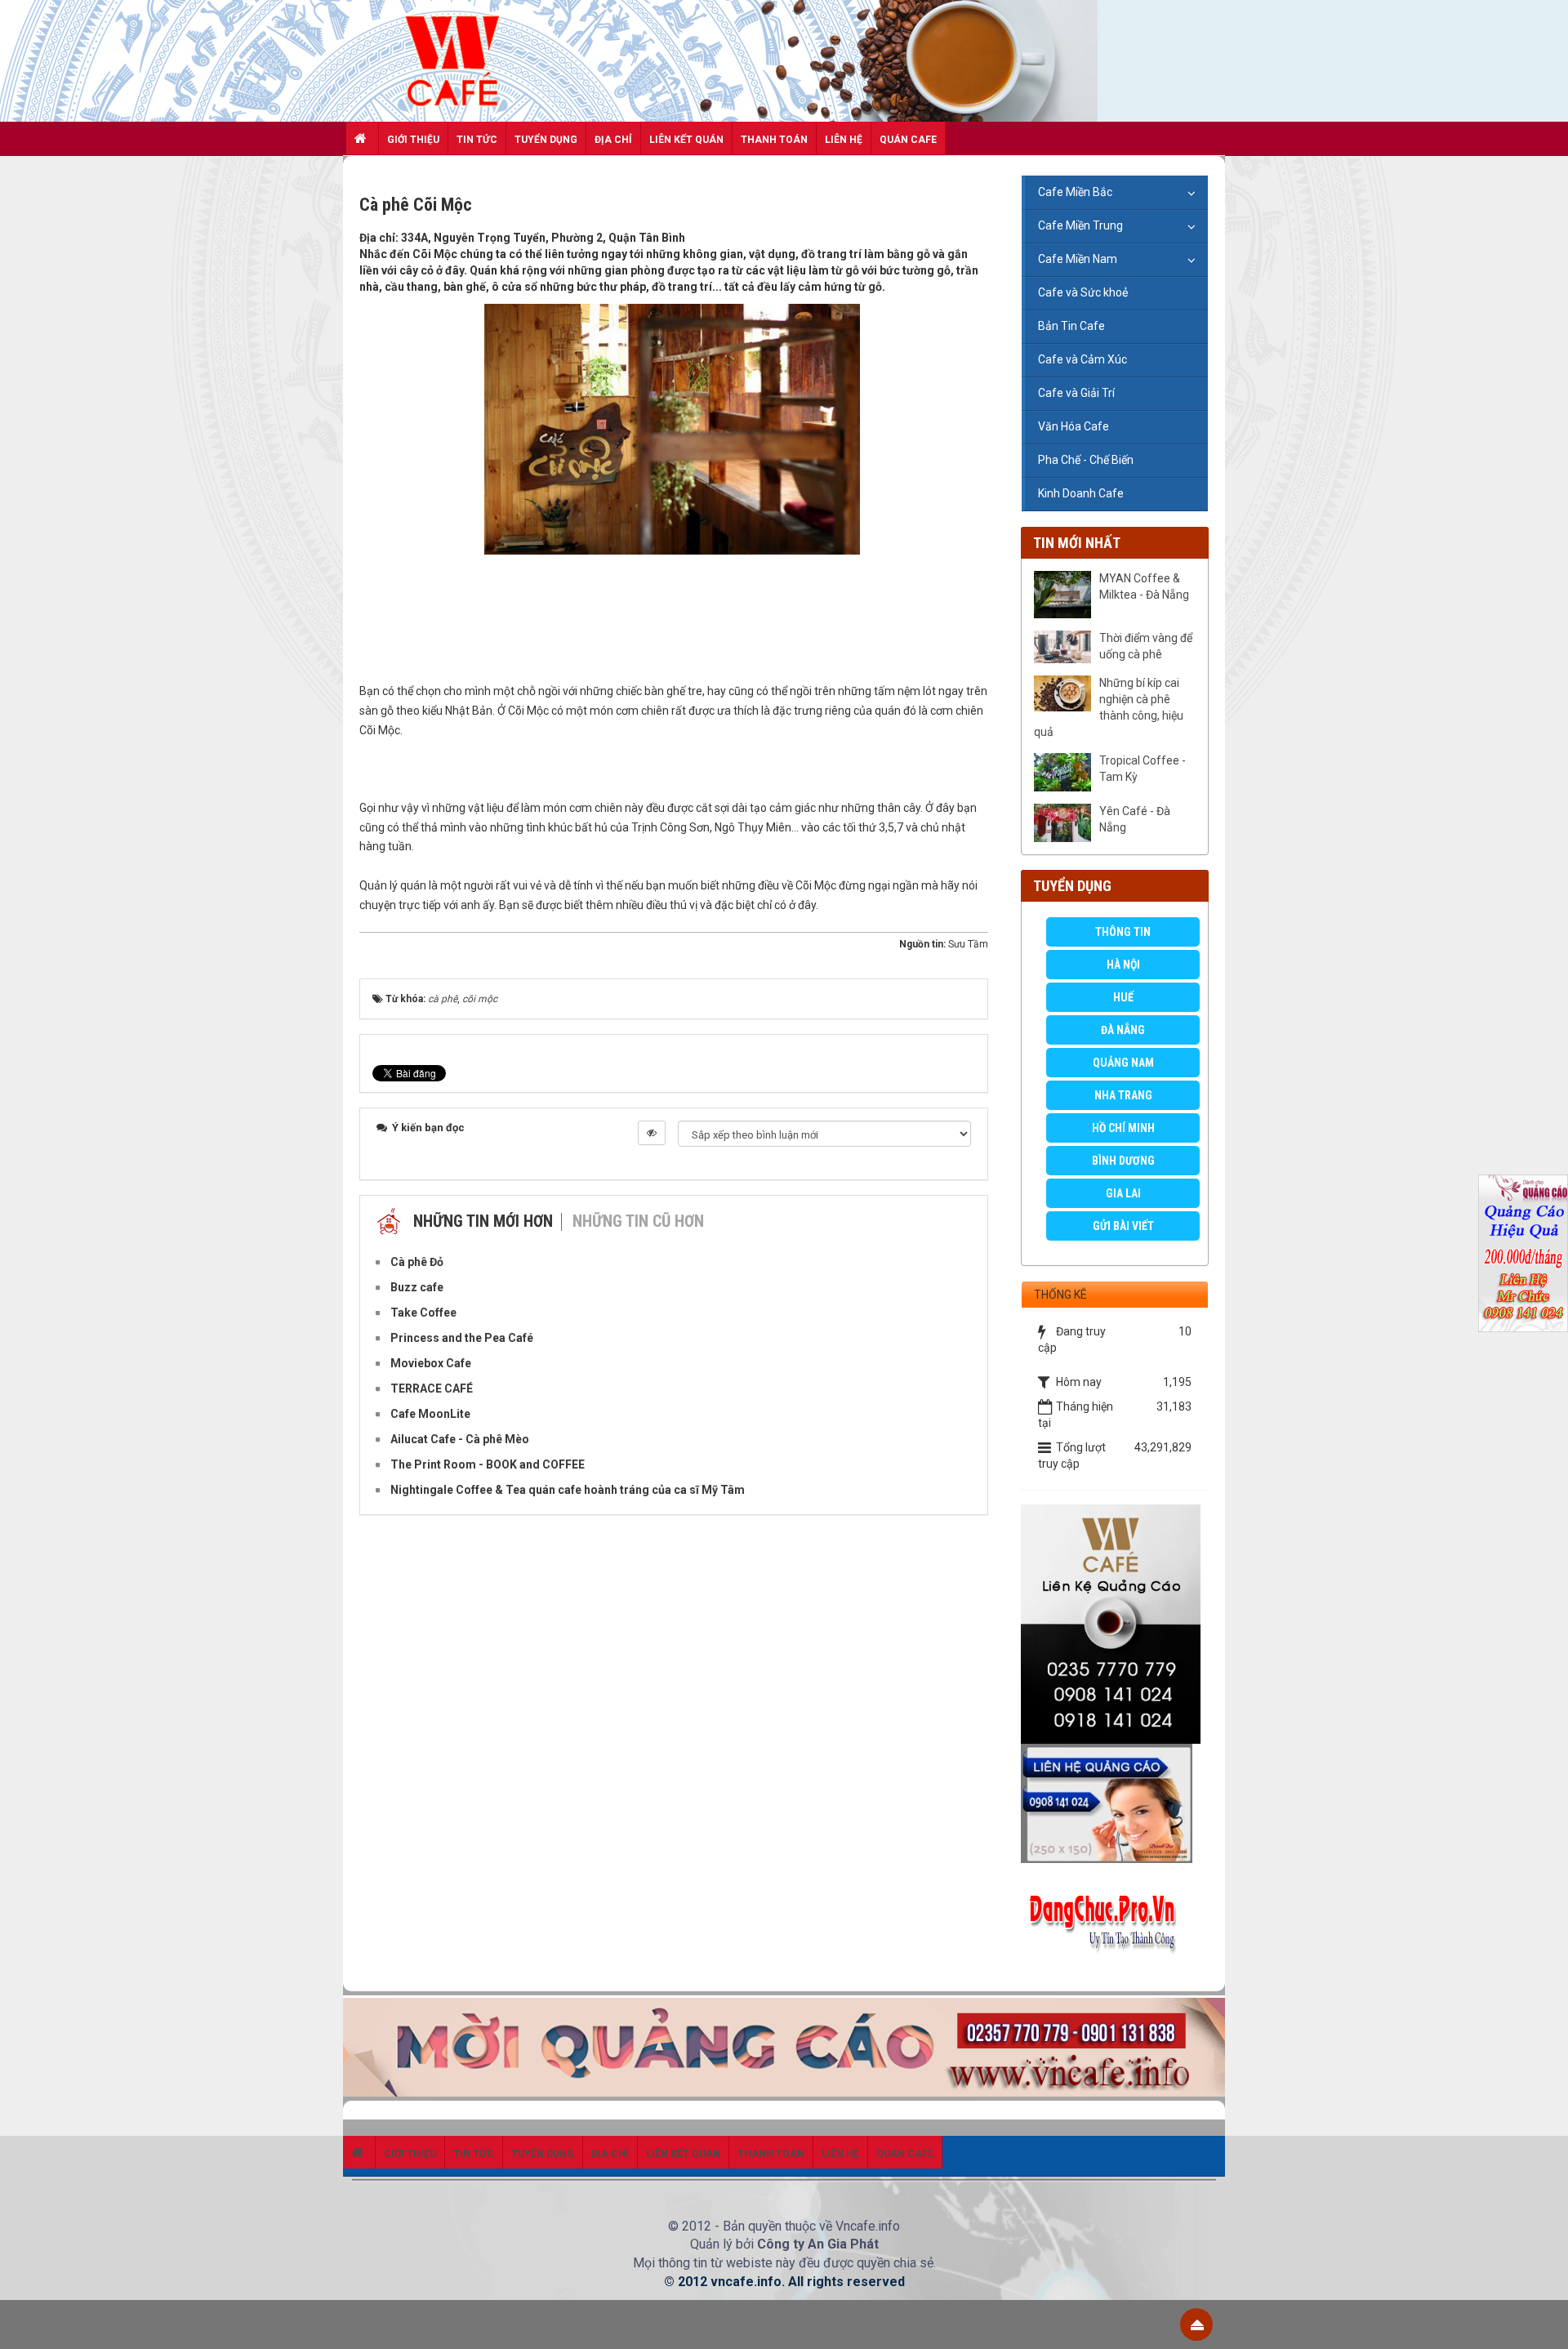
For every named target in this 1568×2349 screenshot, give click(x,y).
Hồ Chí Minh (1123, 1128)
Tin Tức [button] (477, 140)
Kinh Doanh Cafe (1081, 493)
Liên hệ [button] (844, 140)
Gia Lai (1123, 1193)
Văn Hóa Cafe (1074, 426)
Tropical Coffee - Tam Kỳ (1143, 769)
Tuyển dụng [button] (546, 140)
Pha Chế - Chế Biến (1086, 460)
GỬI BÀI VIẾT (1123, 1226)
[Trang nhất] (363, 138)
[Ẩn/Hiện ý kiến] (652, 1133)
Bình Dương (1123, 1161)
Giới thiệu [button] (413, 140)
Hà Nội (1123, 965)
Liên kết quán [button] (686, 140)
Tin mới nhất (1077, 543)
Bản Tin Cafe (1071, 326)
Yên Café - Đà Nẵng (1135, 819)
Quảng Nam (1123, 1063)
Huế (1123, 997)
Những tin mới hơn (483, 1221)
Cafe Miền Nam (1078, 259)
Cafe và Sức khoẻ (1083, 292)
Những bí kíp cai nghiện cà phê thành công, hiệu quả (1109, 707)
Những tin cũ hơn (638, 1221)
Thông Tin (1123, 932)
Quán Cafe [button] (908, 140)
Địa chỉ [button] (613, 140)
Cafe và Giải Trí (1076, 393)
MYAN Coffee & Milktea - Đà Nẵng (1144, 586)
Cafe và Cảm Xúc (1082, 359)
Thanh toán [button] (774, 140)
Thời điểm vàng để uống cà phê (1146, 646)
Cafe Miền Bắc (1075, 192)
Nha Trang (1123, 1095)
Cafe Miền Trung (1080, 225)
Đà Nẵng (1123, 1030)
